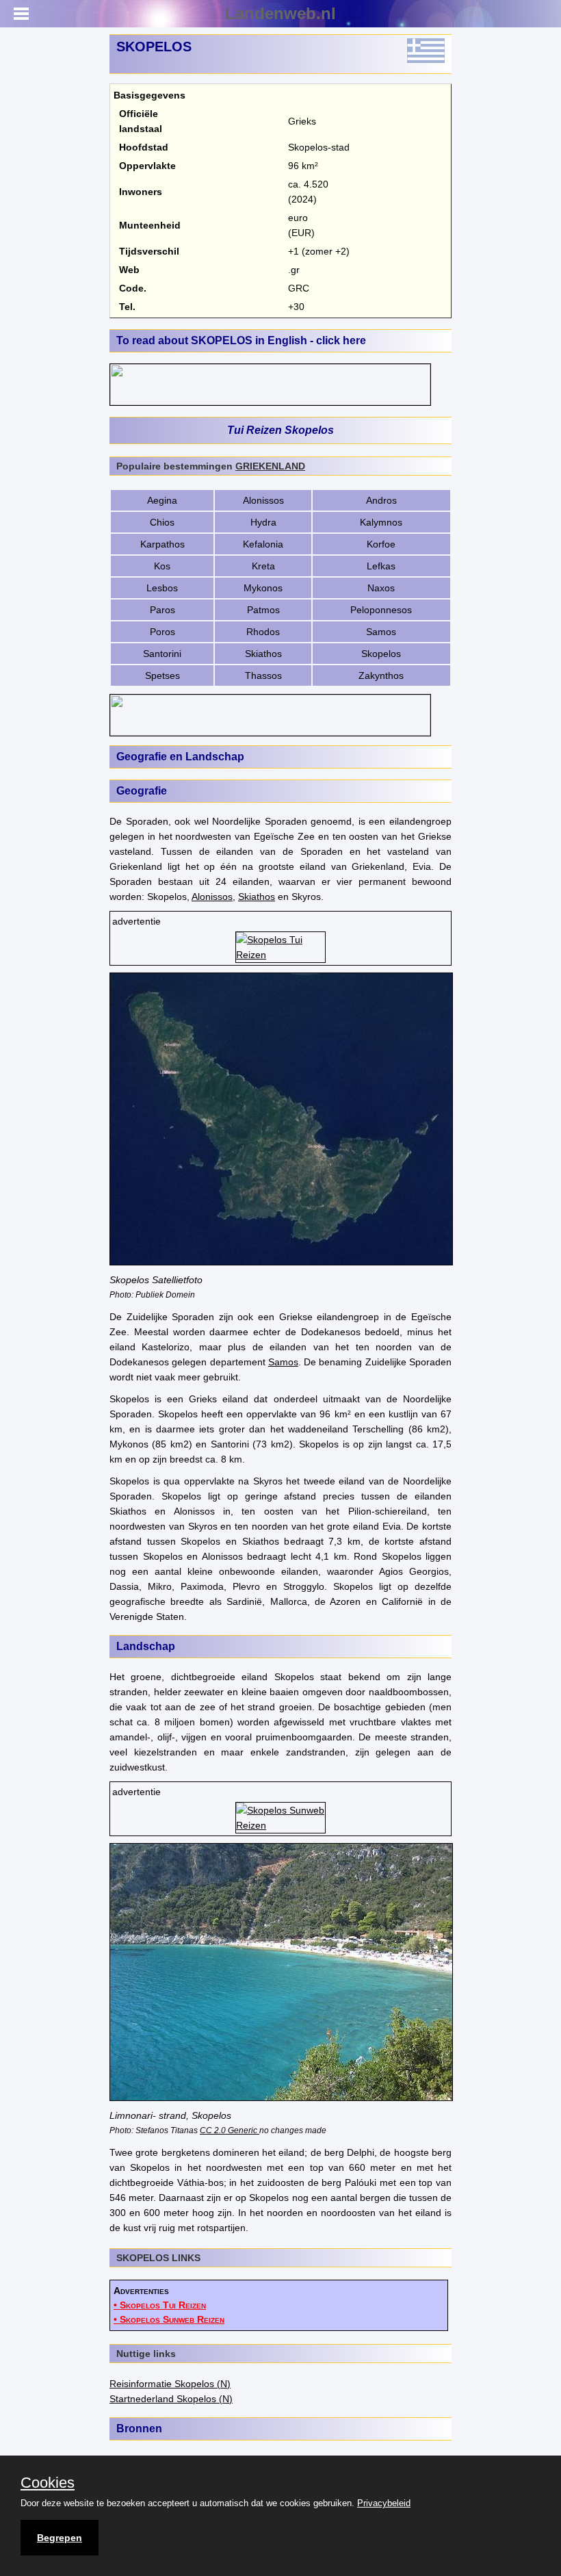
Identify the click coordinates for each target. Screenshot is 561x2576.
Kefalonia (263, 544)
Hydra (263, 522)
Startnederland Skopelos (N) (171, 2399)
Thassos (263, 675)
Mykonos (263, 588)
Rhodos (263, 632)
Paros (162, 610)
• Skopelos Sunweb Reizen (169, 2319)
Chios (162, 522)
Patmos (263, 610)
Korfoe (381, 544)
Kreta (263, 566)
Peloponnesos (381, 610)
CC (206, 2130)
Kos (162, 566)
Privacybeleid (384, 2503)
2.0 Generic (236, 2130)
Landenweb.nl (280, 13)
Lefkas (381, 566)
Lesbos (162, 588)
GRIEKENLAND (270, 466)
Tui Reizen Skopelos (280, 430)
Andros (381, 500)
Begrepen (60, 2538)
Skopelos (381, 654)
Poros (162, 632)
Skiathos (263, 654)
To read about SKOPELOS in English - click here (241, 340)
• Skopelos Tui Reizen (160, 2305)
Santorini (162, 654)
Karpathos (162, 544)
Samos (381, 632)
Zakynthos (381, 675)
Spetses (162, 675)
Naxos (381, 588)
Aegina (162, 500)
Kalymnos (381, 522)
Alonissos (263, 500)
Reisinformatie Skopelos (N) (170, 2384)
